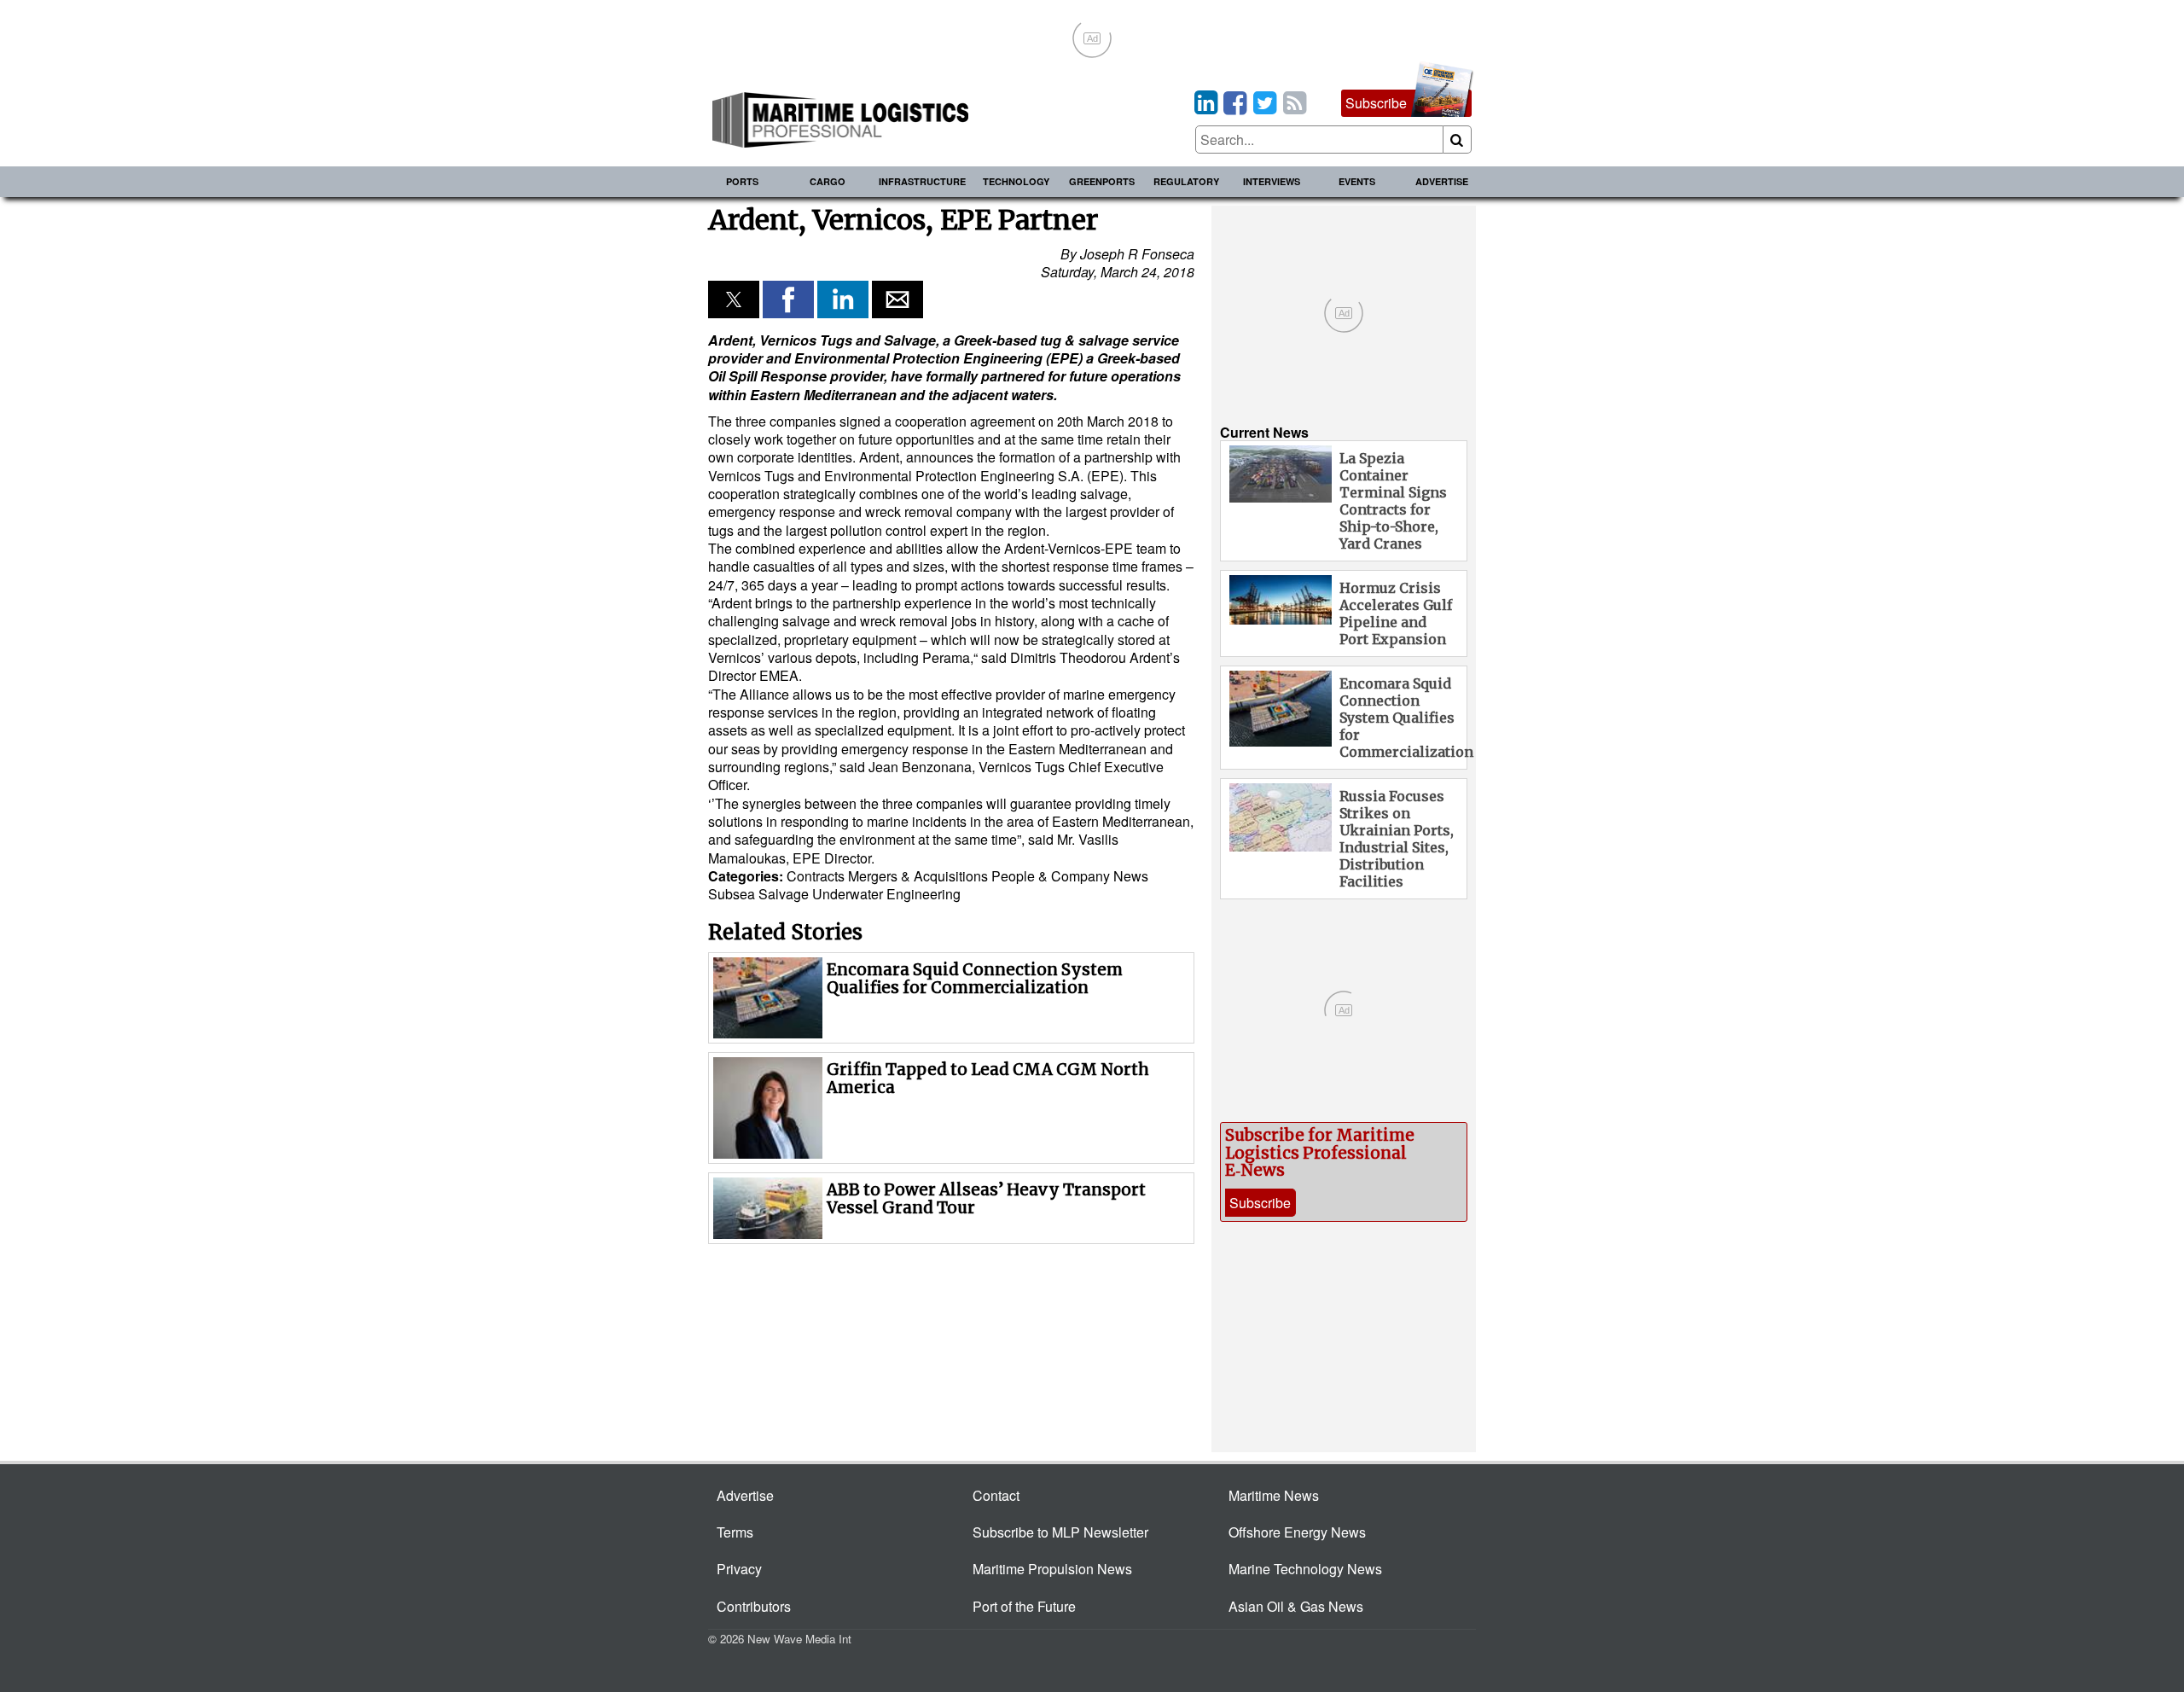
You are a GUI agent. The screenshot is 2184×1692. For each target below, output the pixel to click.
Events (1357, 181)
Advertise (1442, 181)
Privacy (739, 1569)
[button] (734, 299)
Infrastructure (922, 181)
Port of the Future (1024, 1606)
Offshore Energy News (1297, 1532)
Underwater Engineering (886, 894)
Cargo (828, 181)
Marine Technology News (1305, 1569)
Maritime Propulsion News (1052, 1569)
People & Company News (1070, 876)
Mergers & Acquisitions (918, 876)
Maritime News (1274, 1495)
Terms (735, 1532)
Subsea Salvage (760, 894)
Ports (742, 181)
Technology (1016, 181)
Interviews (1272, 181)
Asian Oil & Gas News (1296, 1606)
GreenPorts (1102, 181)
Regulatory (1186, 181)
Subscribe (1376, 103)
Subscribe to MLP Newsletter (1060, 1532)
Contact (996, 1495)
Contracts (816, 876)
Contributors (754, 1606)
